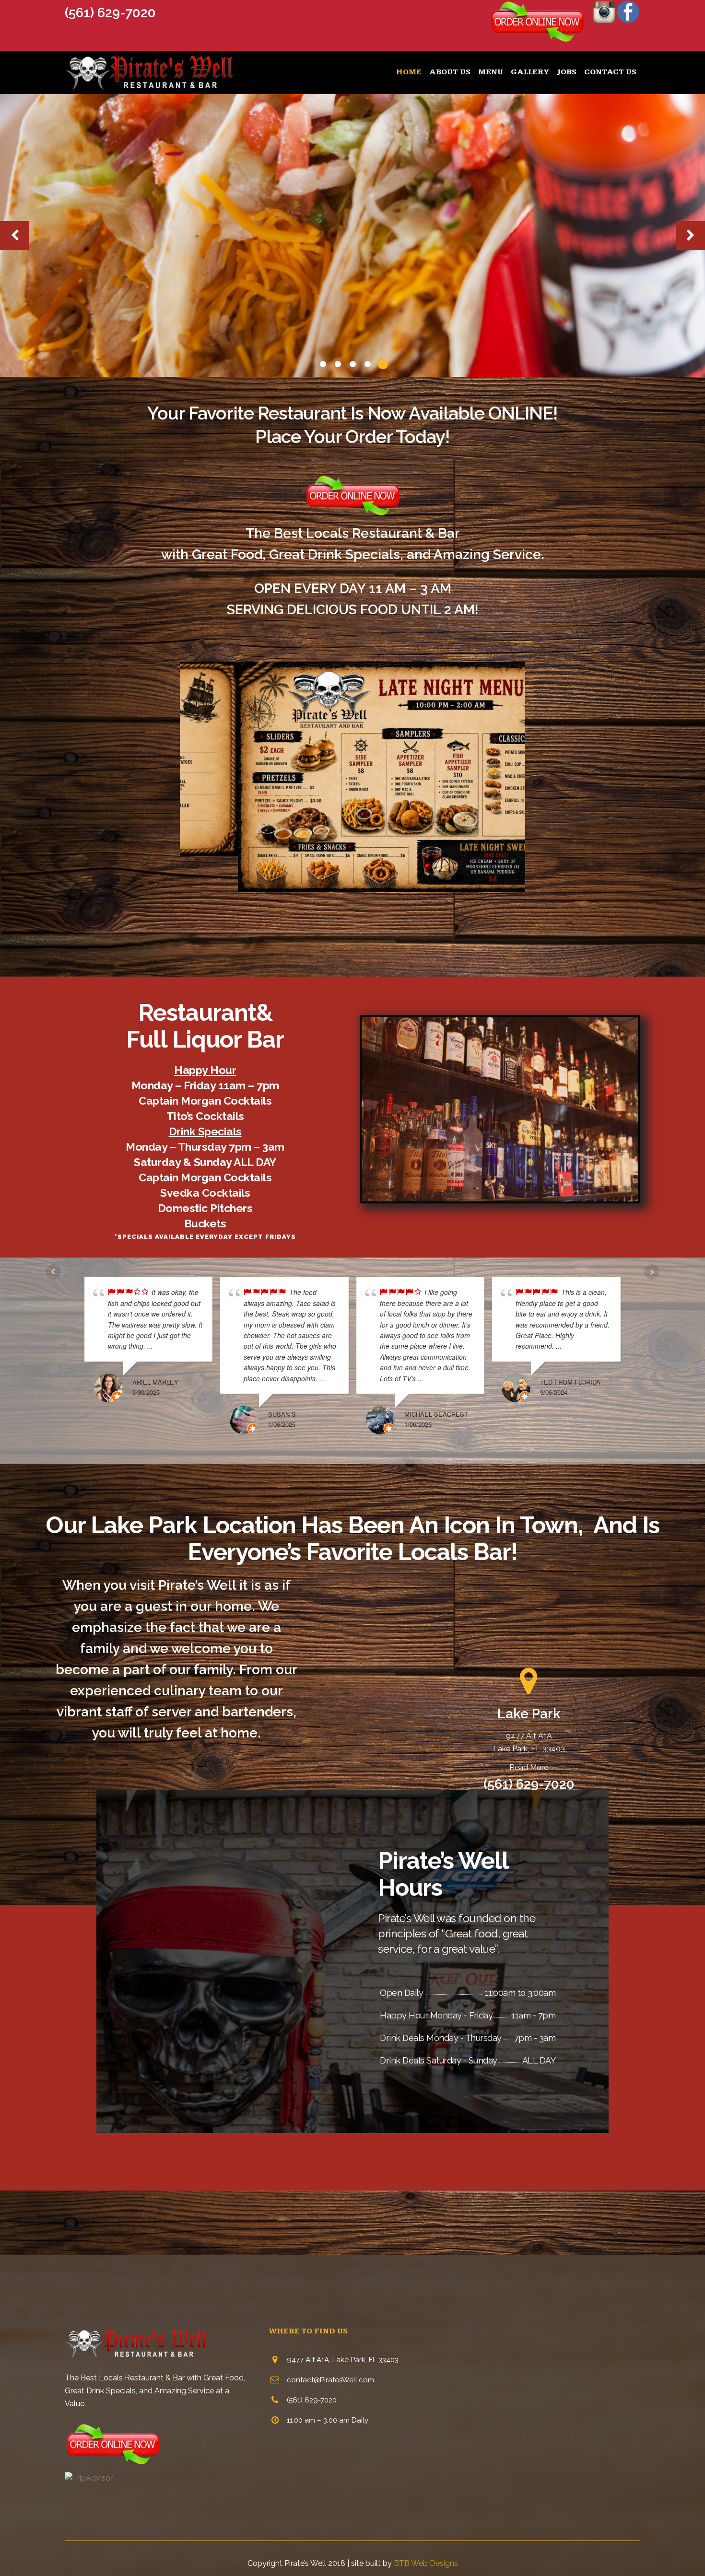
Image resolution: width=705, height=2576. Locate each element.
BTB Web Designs (426, 2563)
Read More (529, 1767)
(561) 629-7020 (110, 13)
